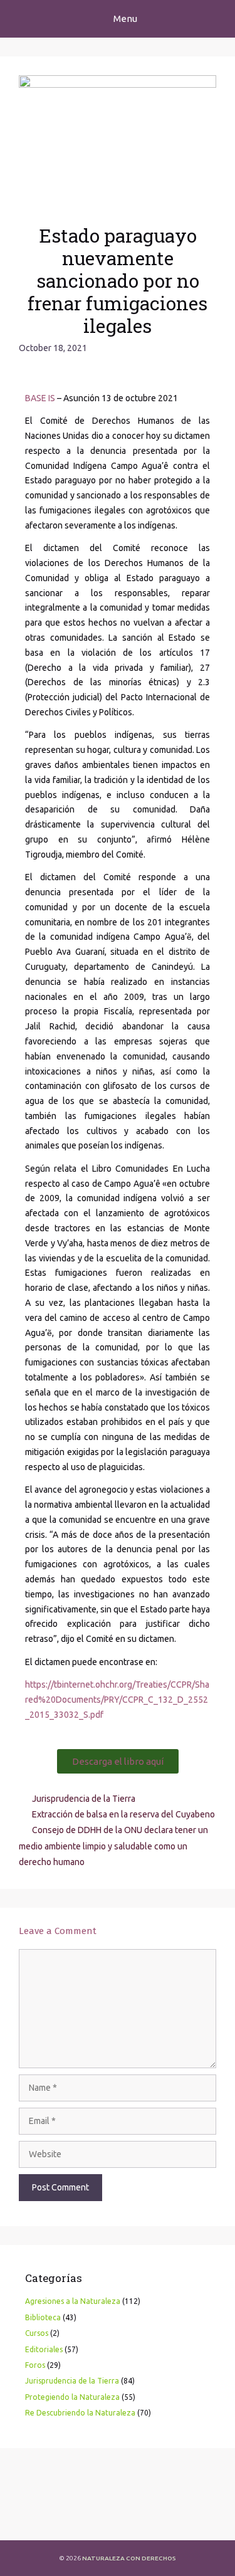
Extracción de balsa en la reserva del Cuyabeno (123, 1814)
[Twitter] (61, 2520)
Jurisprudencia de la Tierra (84, 1799)
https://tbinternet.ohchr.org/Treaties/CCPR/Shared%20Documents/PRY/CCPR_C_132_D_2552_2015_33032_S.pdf (117, 1700)
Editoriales (44, 2349)
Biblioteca (43, 2317)
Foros (35, 2365)
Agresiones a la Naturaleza (73, 2301)
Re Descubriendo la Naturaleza (80, 2413)
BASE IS (40, 398)
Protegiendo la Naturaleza (72, 2397)
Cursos (37, 2333)
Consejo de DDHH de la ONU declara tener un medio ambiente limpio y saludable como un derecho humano (113, 1846)
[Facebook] (28, 2520)
